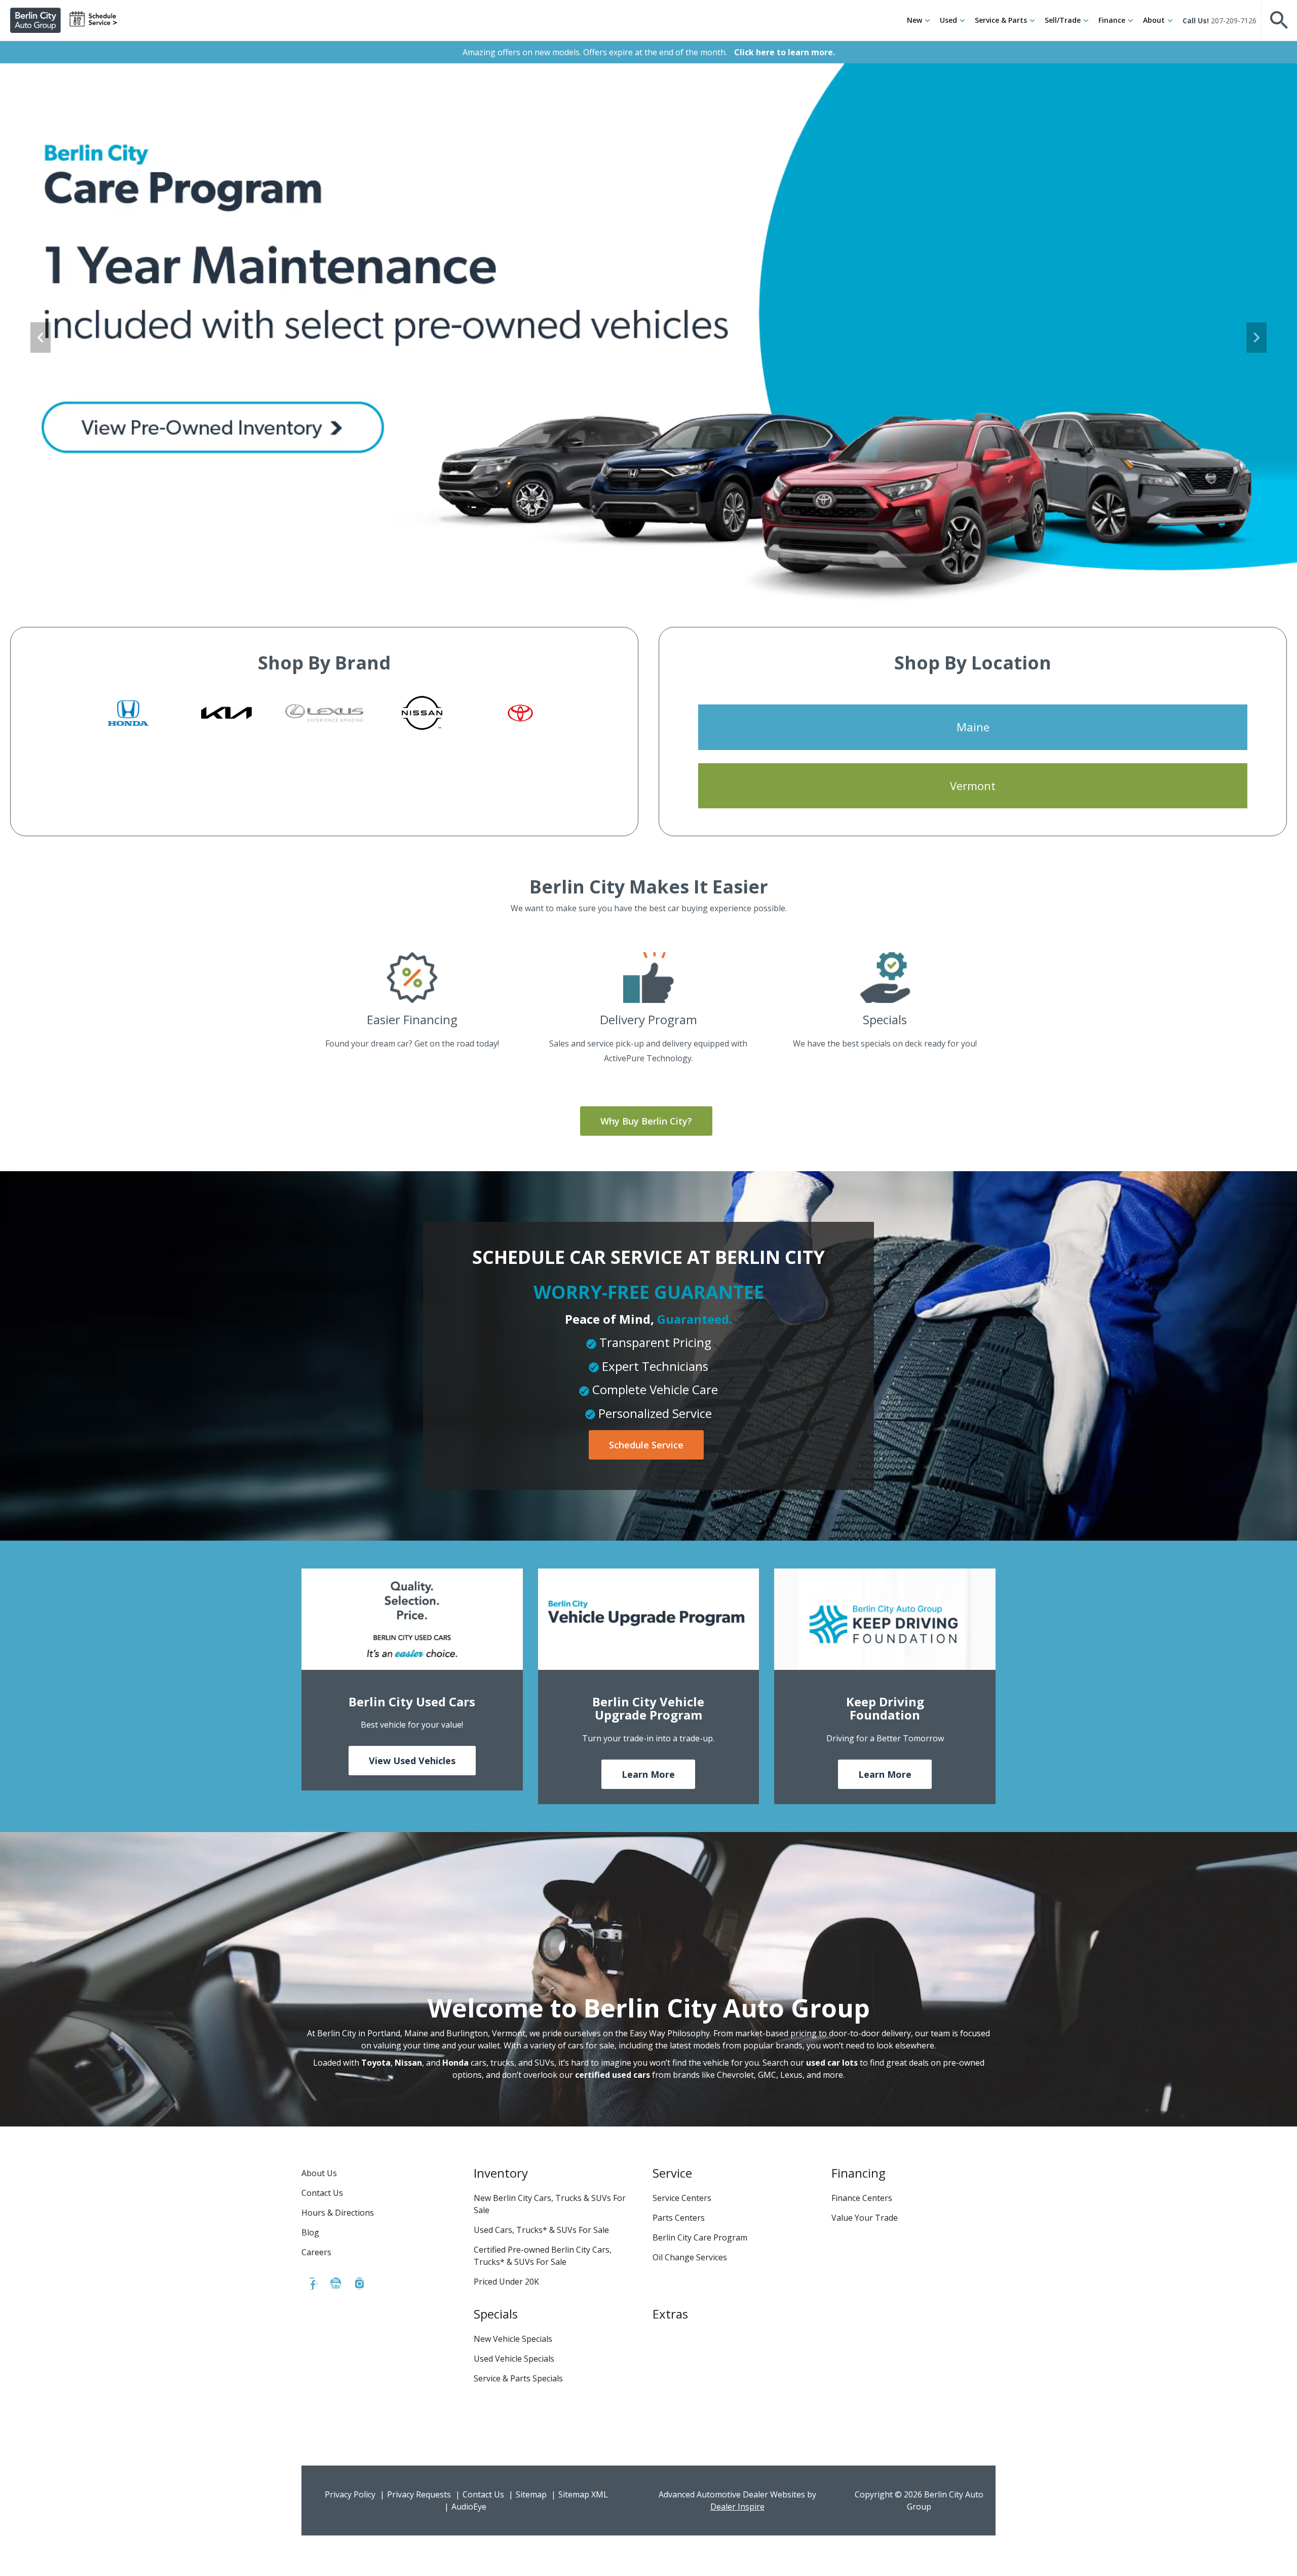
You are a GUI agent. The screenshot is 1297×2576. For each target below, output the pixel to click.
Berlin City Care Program (700, 2237)
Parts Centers (679, 2218)
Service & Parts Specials (518, 2378)
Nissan (408, 2063)
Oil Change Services (690, 2257)
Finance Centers (862, 2198)
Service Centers (682, 2198)
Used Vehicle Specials (514, 2359)
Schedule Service (646, 1445)
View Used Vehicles (412, 1761)
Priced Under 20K (506, 2282)
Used (948, 20)
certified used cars (613, 2075)
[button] (1279, 20)
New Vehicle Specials (513, 2339)
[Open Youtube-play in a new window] (335, 2284)
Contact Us (322, 2193)
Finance (1112, 20)
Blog (310, 2232)
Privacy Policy (350, 2494)
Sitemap (531, 2494)
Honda (455, 2063)
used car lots (832, 2063)
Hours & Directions (338, 2213)
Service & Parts (1001, 20)
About (1154, 20)
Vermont (973, 786)
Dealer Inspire (737, 2507)
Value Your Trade (865, 2218)
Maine (973, 727)
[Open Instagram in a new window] (359, 2284)
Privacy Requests (419, 2494)
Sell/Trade (1063, 20)
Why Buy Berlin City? (646, 1121)
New (914, 20)
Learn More (648, 1774)
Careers (316, 2252)
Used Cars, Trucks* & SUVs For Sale (541, 2230)
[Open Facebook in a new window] (312, 2284)
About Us (319, 2173)
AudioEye (469, 2507)
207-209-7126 (1234, 21)
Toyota (376, 2063)
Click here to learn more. (785, 52)
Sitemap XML (583, 2494)
